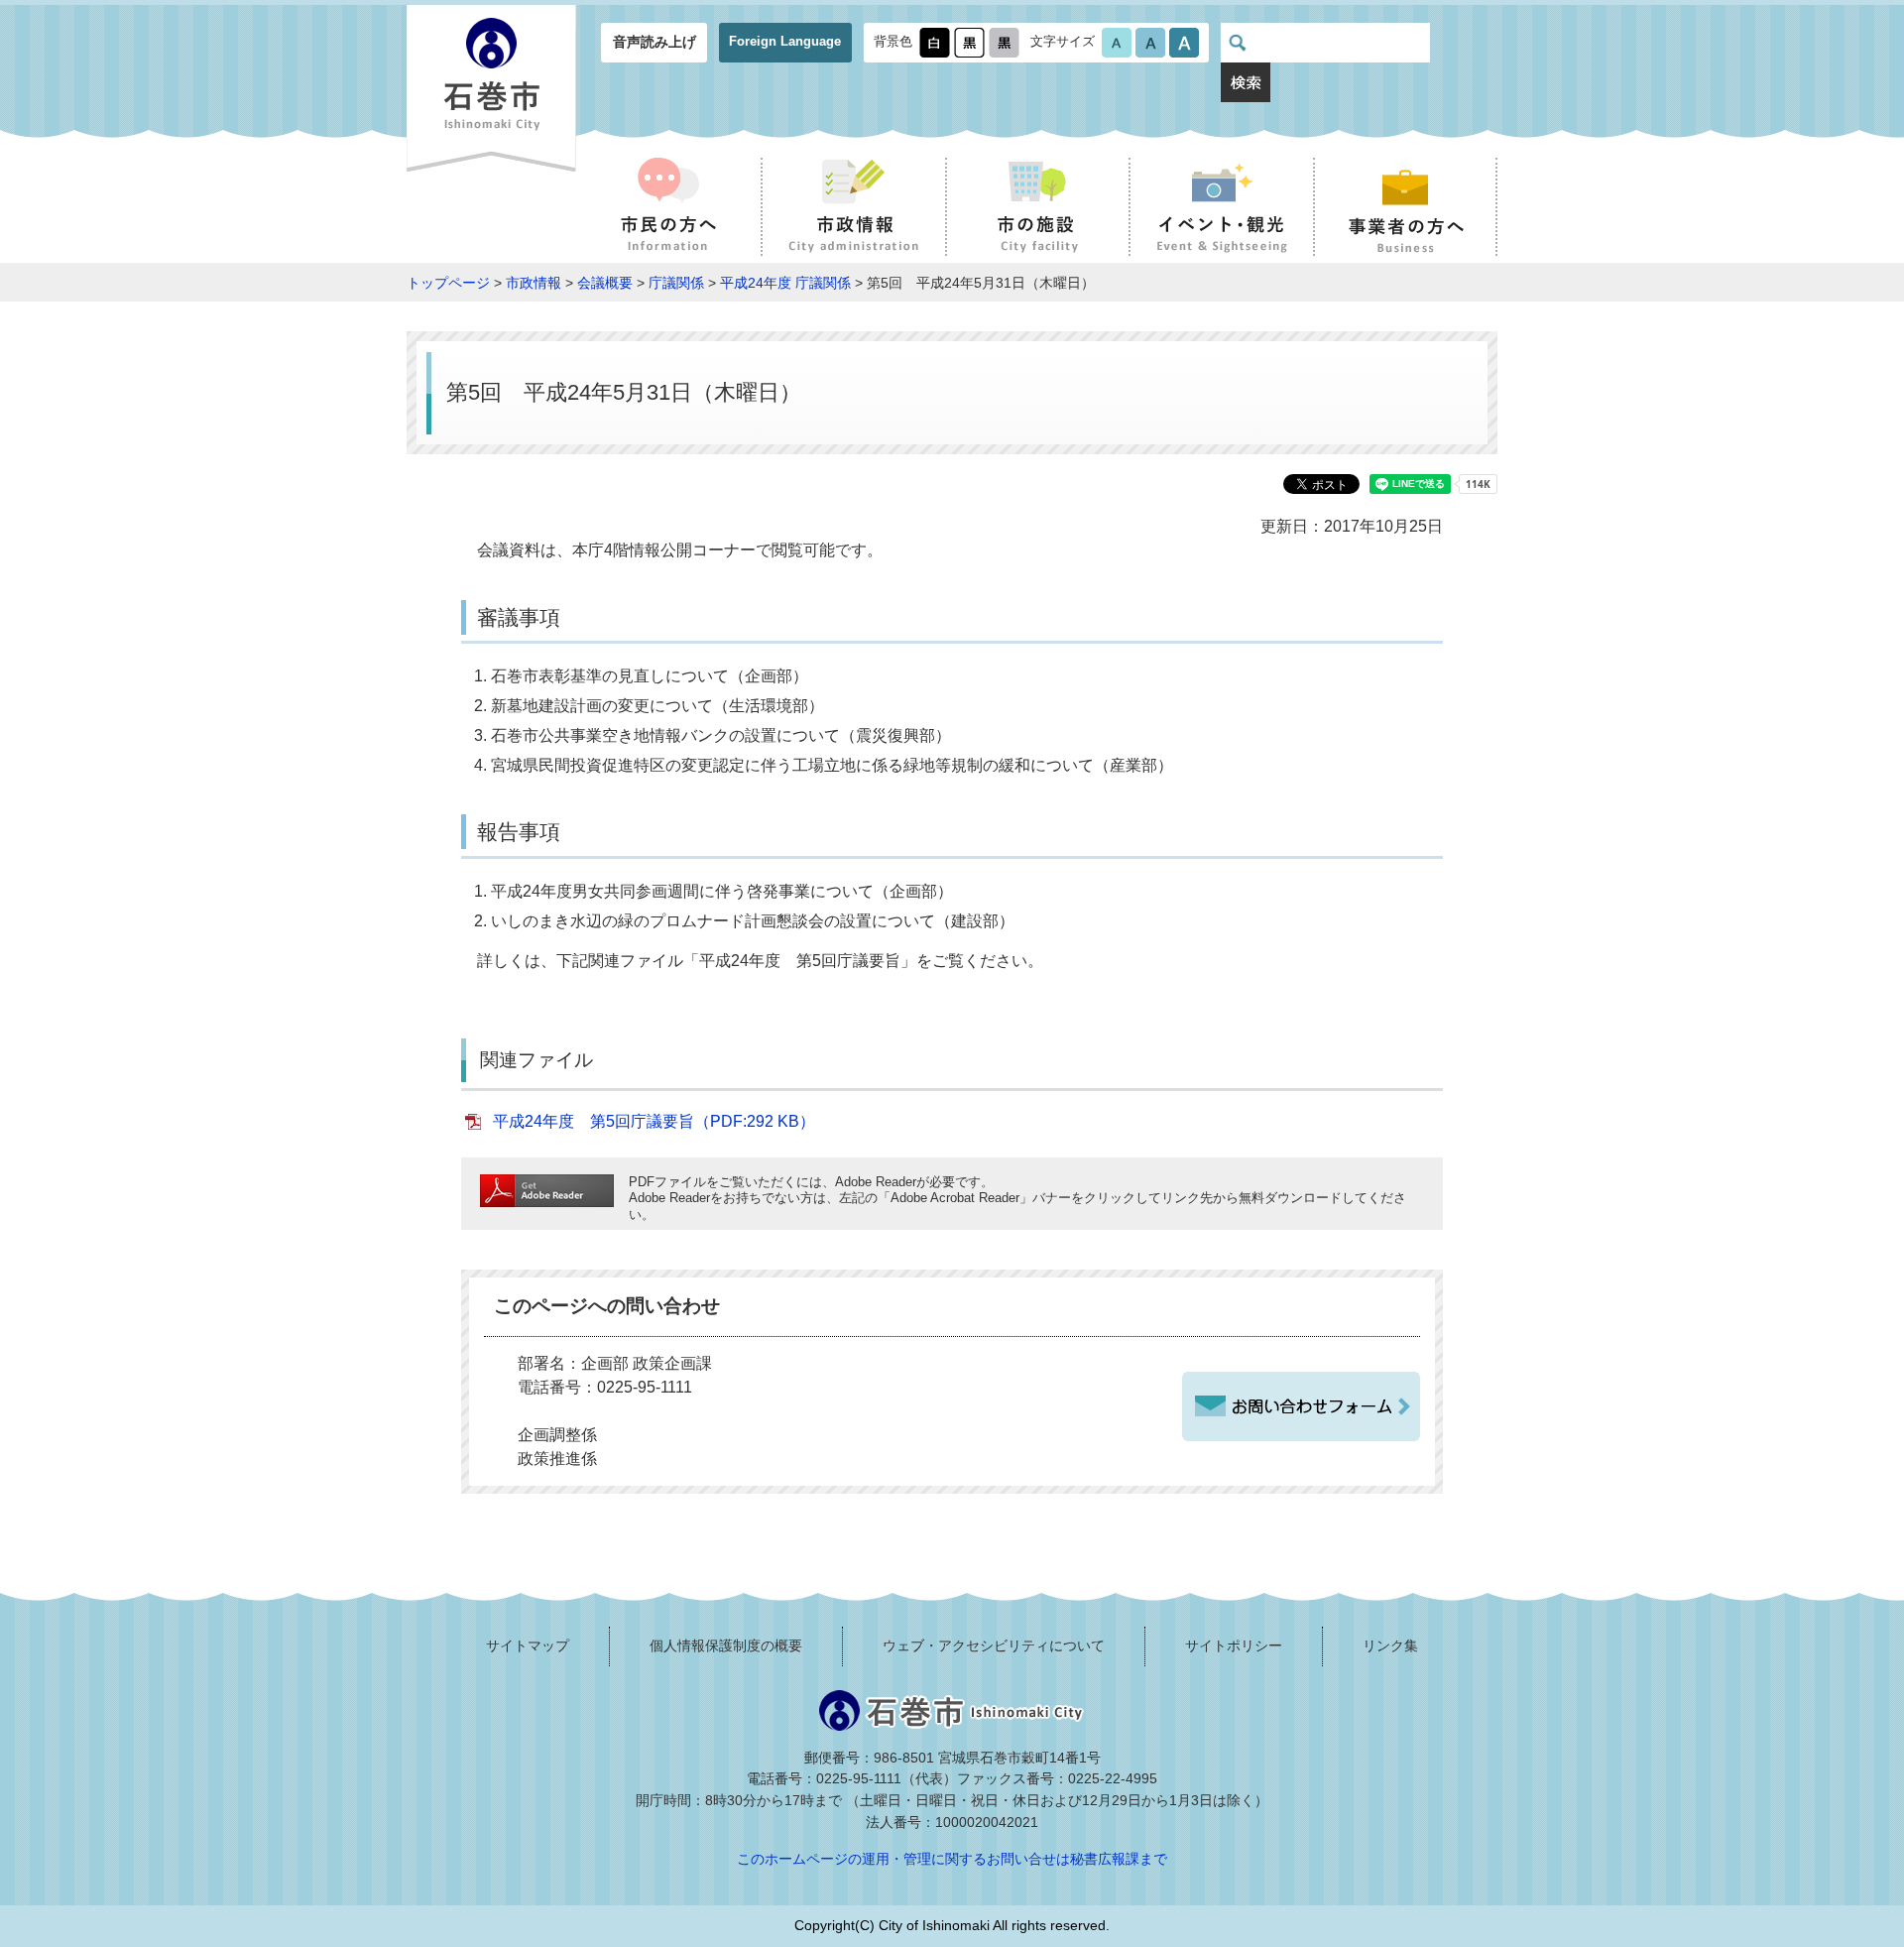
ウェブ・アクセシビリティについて (994, 1645)
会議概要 (605, 283)
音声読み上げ (654, 42)
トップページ (448, 283)
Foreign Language (785, 41)
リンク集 (1390, 1645)
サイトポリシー (1234, 1645)
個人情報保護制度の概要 (726, 1645)
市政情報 (534, 283)
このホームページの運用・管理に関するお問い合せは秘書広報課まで (952, 1859)
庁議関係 (676, 283)
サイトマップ (528, 1645)
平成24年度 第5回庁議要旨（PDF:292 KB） (654, 1121)
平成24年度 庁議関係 (785, 283)
